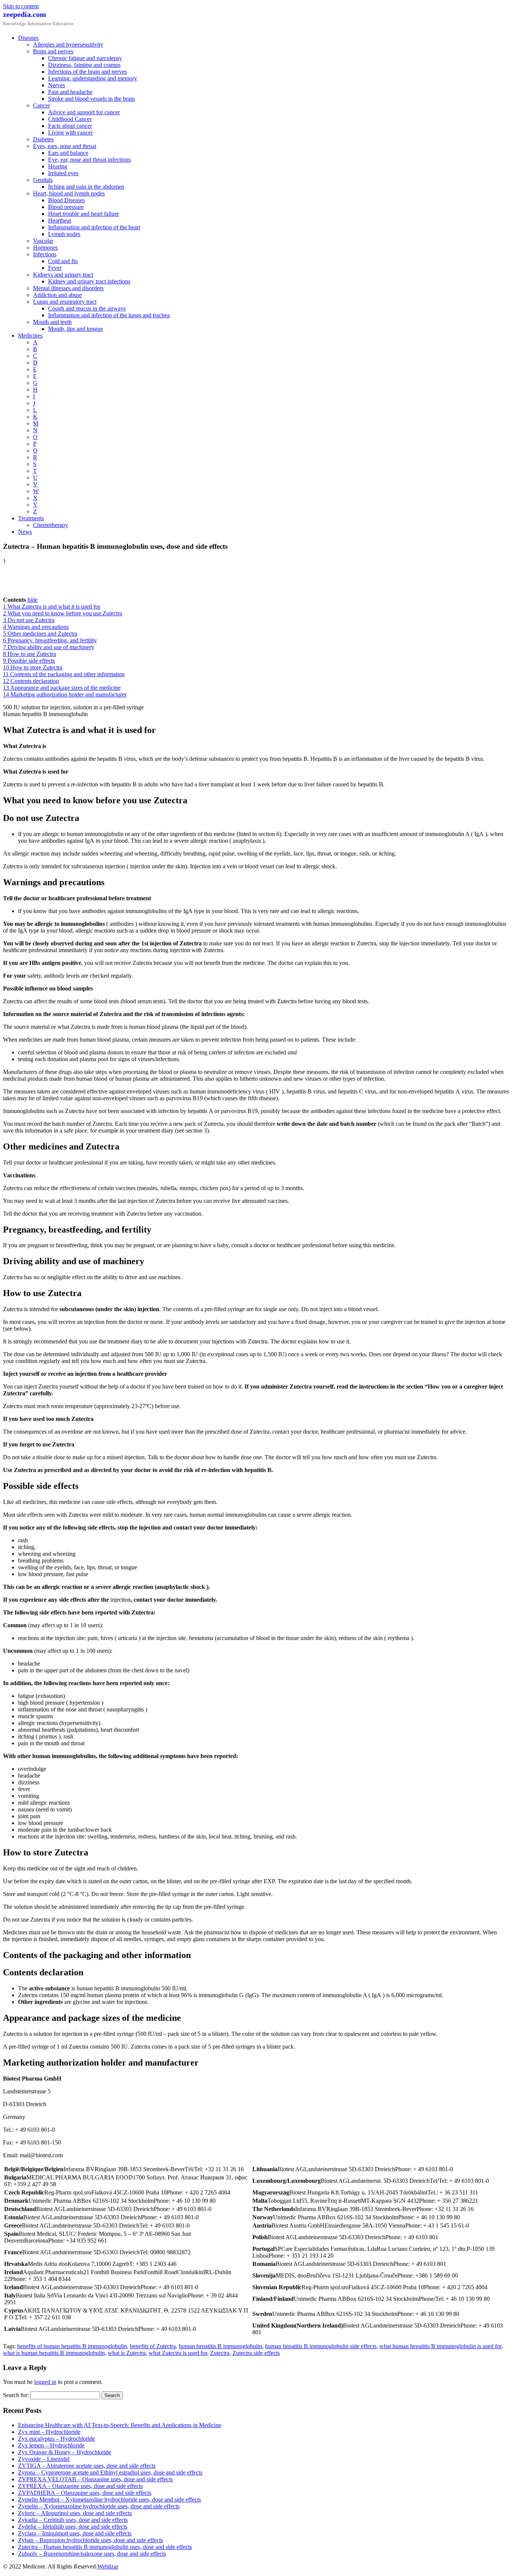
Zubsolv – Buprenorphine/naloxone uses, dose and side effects (92, 2554)
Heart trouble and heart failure (84, 214)
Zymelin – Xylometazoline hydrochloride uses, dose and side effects (99, 2506)
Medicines (30, 335)
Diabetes (43, 139)
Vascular (43, 241)
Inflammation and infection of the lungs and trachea (109, 315)
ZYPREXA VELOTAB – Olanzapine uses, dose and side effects (95, 2479)
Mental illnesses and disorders (68, 288)
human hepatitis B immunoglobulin (220, 2346)
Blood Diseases (66, 200)
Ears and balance (68, 153)
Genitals (43, 180)
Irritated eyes (63, 173)
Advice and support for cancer (84, 112)
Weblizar (108, 2566)
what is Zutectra (127, 2353)
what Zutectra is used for (178, 2353)
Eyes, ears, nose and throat (65, 146)
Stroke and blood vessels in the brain (91, 99)
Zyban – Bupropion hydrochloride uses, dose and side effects (91, 2540)
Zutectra (220, 2353)
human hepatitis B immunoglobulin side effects (321, 2346)
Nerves (57, 85)
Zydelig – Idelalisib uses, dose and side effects (73, 2527)
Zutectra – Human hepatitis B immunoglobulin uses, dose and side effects (105, 2547)
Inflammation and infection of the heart (94, 227)
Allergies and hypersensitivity (68, 45)
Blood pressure (66, 207)
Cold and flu (63, 261)
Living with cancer (70, 133)
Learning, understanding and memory (93, 78)
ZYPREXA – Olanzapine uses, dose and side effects (80, 2486)
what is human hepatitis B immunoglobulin (54, 2353)
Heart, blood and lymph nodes (69, 193)
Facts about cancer (70, 126)
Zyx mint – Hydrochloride (49, 2432)
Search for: (16, 2395)
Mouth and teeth (52, 322)
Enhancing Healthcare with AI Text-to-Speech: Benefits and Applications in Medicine (120, 2425)
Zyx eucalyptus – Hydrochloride (57, 2439)
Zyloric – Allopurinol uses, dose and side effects (75, 2513)
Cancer (41, 105)
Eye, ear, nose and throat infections (89, 160)
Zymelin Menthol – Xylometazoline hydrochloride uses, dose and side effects (109, 2500)
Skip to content (21, 6)
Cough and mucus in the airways (87, 308)
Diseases (28, 38)
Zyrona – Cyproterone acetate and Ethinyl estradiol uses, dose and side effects (110, 2472)
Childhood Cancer (70, 119)
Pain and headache (70, 92)
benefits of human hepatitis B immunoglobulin (72, 2346)
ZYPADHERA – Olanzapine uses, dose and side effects (85, 2493)
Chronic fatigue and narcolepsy (85, 58)
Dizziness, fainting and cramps (84, 65)
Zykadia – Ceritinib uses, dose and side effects (73, 2520)
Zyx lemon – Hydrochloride (51, 2445)
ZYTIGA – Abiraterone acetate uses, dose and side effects (87, 2466)
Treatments (31, 518)
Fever (55, 268)
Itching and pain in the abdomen (86, 187)
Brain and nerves (53, 51)
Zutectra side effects (256, 2353)
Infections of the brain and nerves (88, 72)
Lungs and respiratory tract (65, 302)
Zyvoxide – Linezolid (44, 2459)
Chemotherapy (51, 525)
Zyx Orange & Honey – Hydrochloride (65, 2452)
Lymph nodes (64, 234)
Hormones (45, 248)
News (25, 532)
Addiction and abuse (57, 295)
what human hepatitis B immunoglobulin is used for (440, 2346)
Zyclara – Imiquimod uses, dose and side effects (75, 2533)
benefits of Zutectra (153, 2346)
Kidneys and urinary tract (63, 275)
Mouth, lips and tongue (75, 329)
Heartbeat (60, 220)
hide (32, 600)
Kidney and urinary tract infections (89, 281)
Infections (45, 254)
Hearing (58, 166)
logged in (45, 2382)
